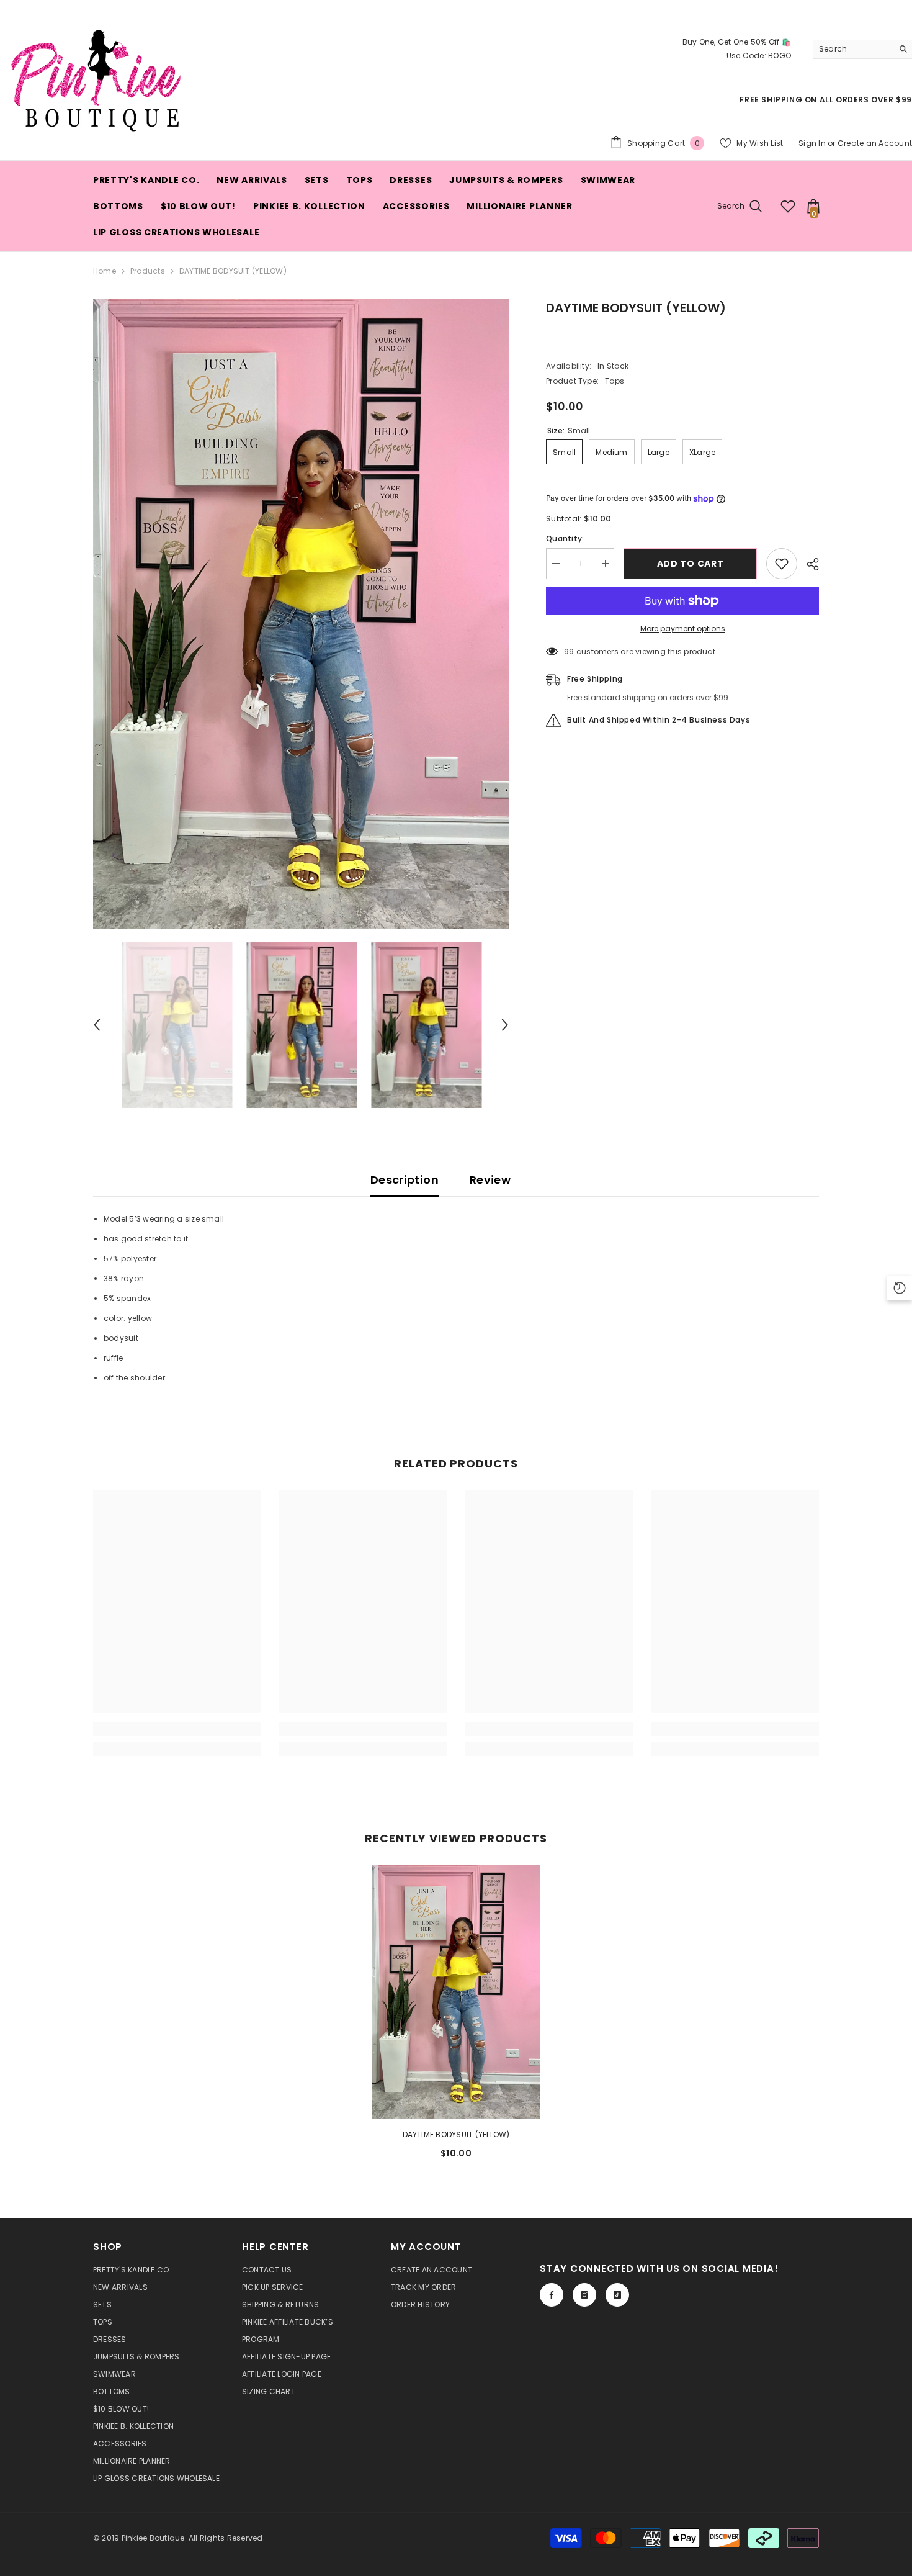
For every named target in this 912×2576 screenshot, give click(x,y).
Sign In (812, 143)
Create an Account (875, 143)
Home (105, 271)
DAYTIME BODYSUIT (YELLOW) (456, 2134)
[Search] (862, 49)
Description (405, 1180)
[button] (97, 1025)
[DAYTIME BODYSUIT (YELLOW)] (456, 1992)
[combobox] (853, 49)
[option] (301, 614)
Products (148, 271)
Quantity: (565, 538)
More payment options (683, 628)
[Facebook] (552, 2295)
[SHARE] (808, 564)
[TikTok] (617, 2295)
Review (490, 1180)
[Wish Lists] (788, 206)
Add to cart (693, 564)
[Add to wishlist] (782, 564)
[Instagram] (584, 2295)
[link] (177, 1729)
